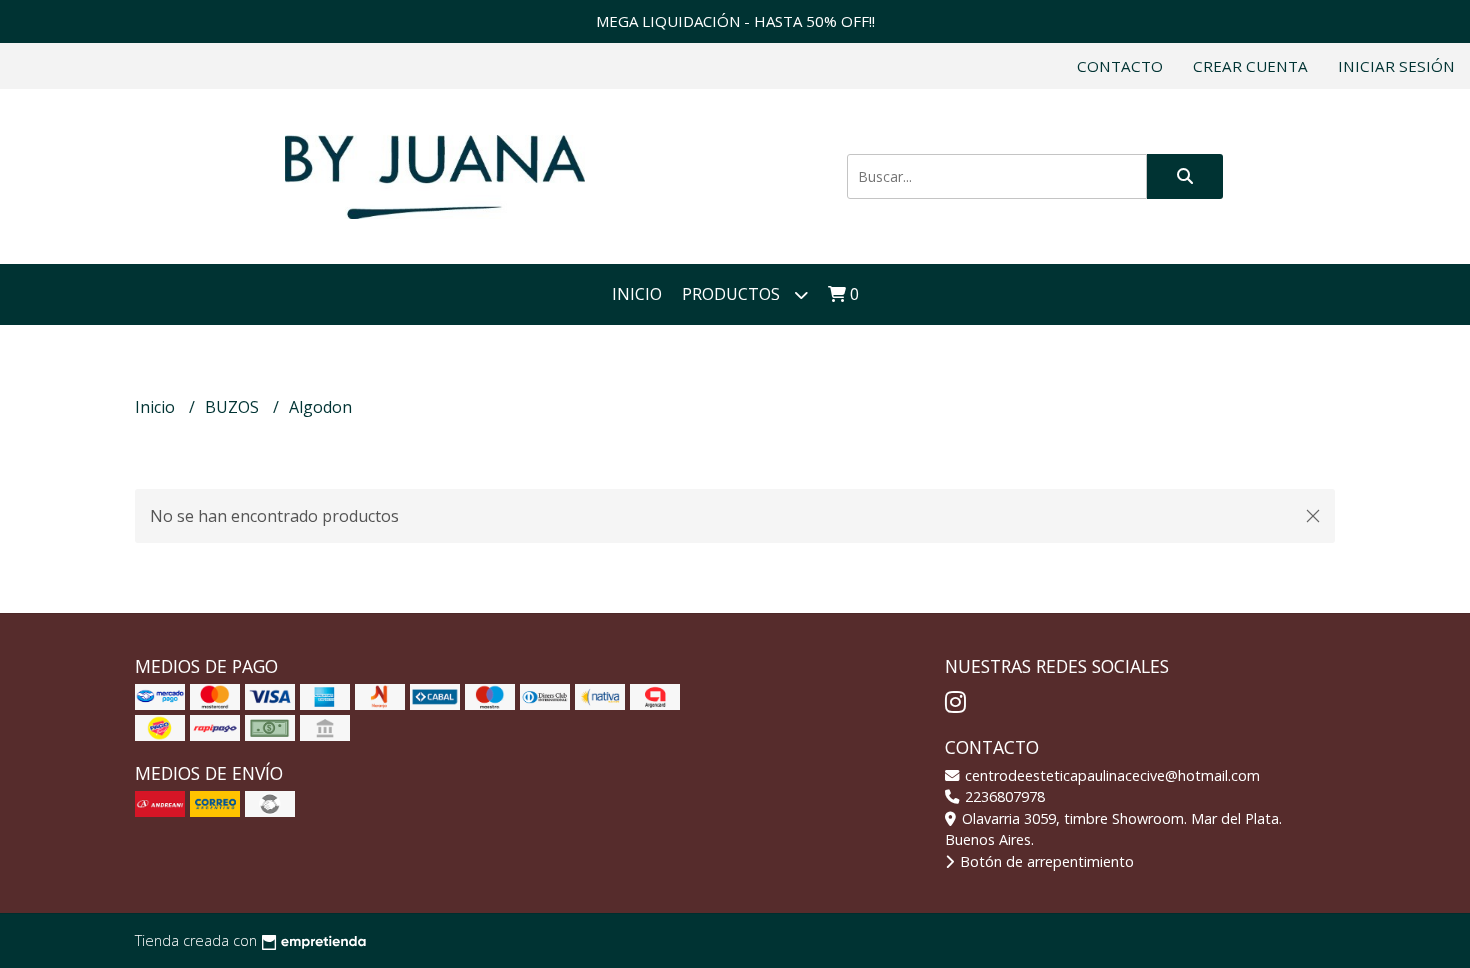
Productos (733, 294)
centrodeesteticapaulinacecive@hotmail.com (1110, 775)
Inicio (637, 294)
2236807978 (1003, 796)
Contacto (1120, 66)
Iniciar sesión (1396, 66)
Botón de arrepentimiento (1045, 861)
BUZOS (234, 407)
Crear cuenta (1250, 66)
